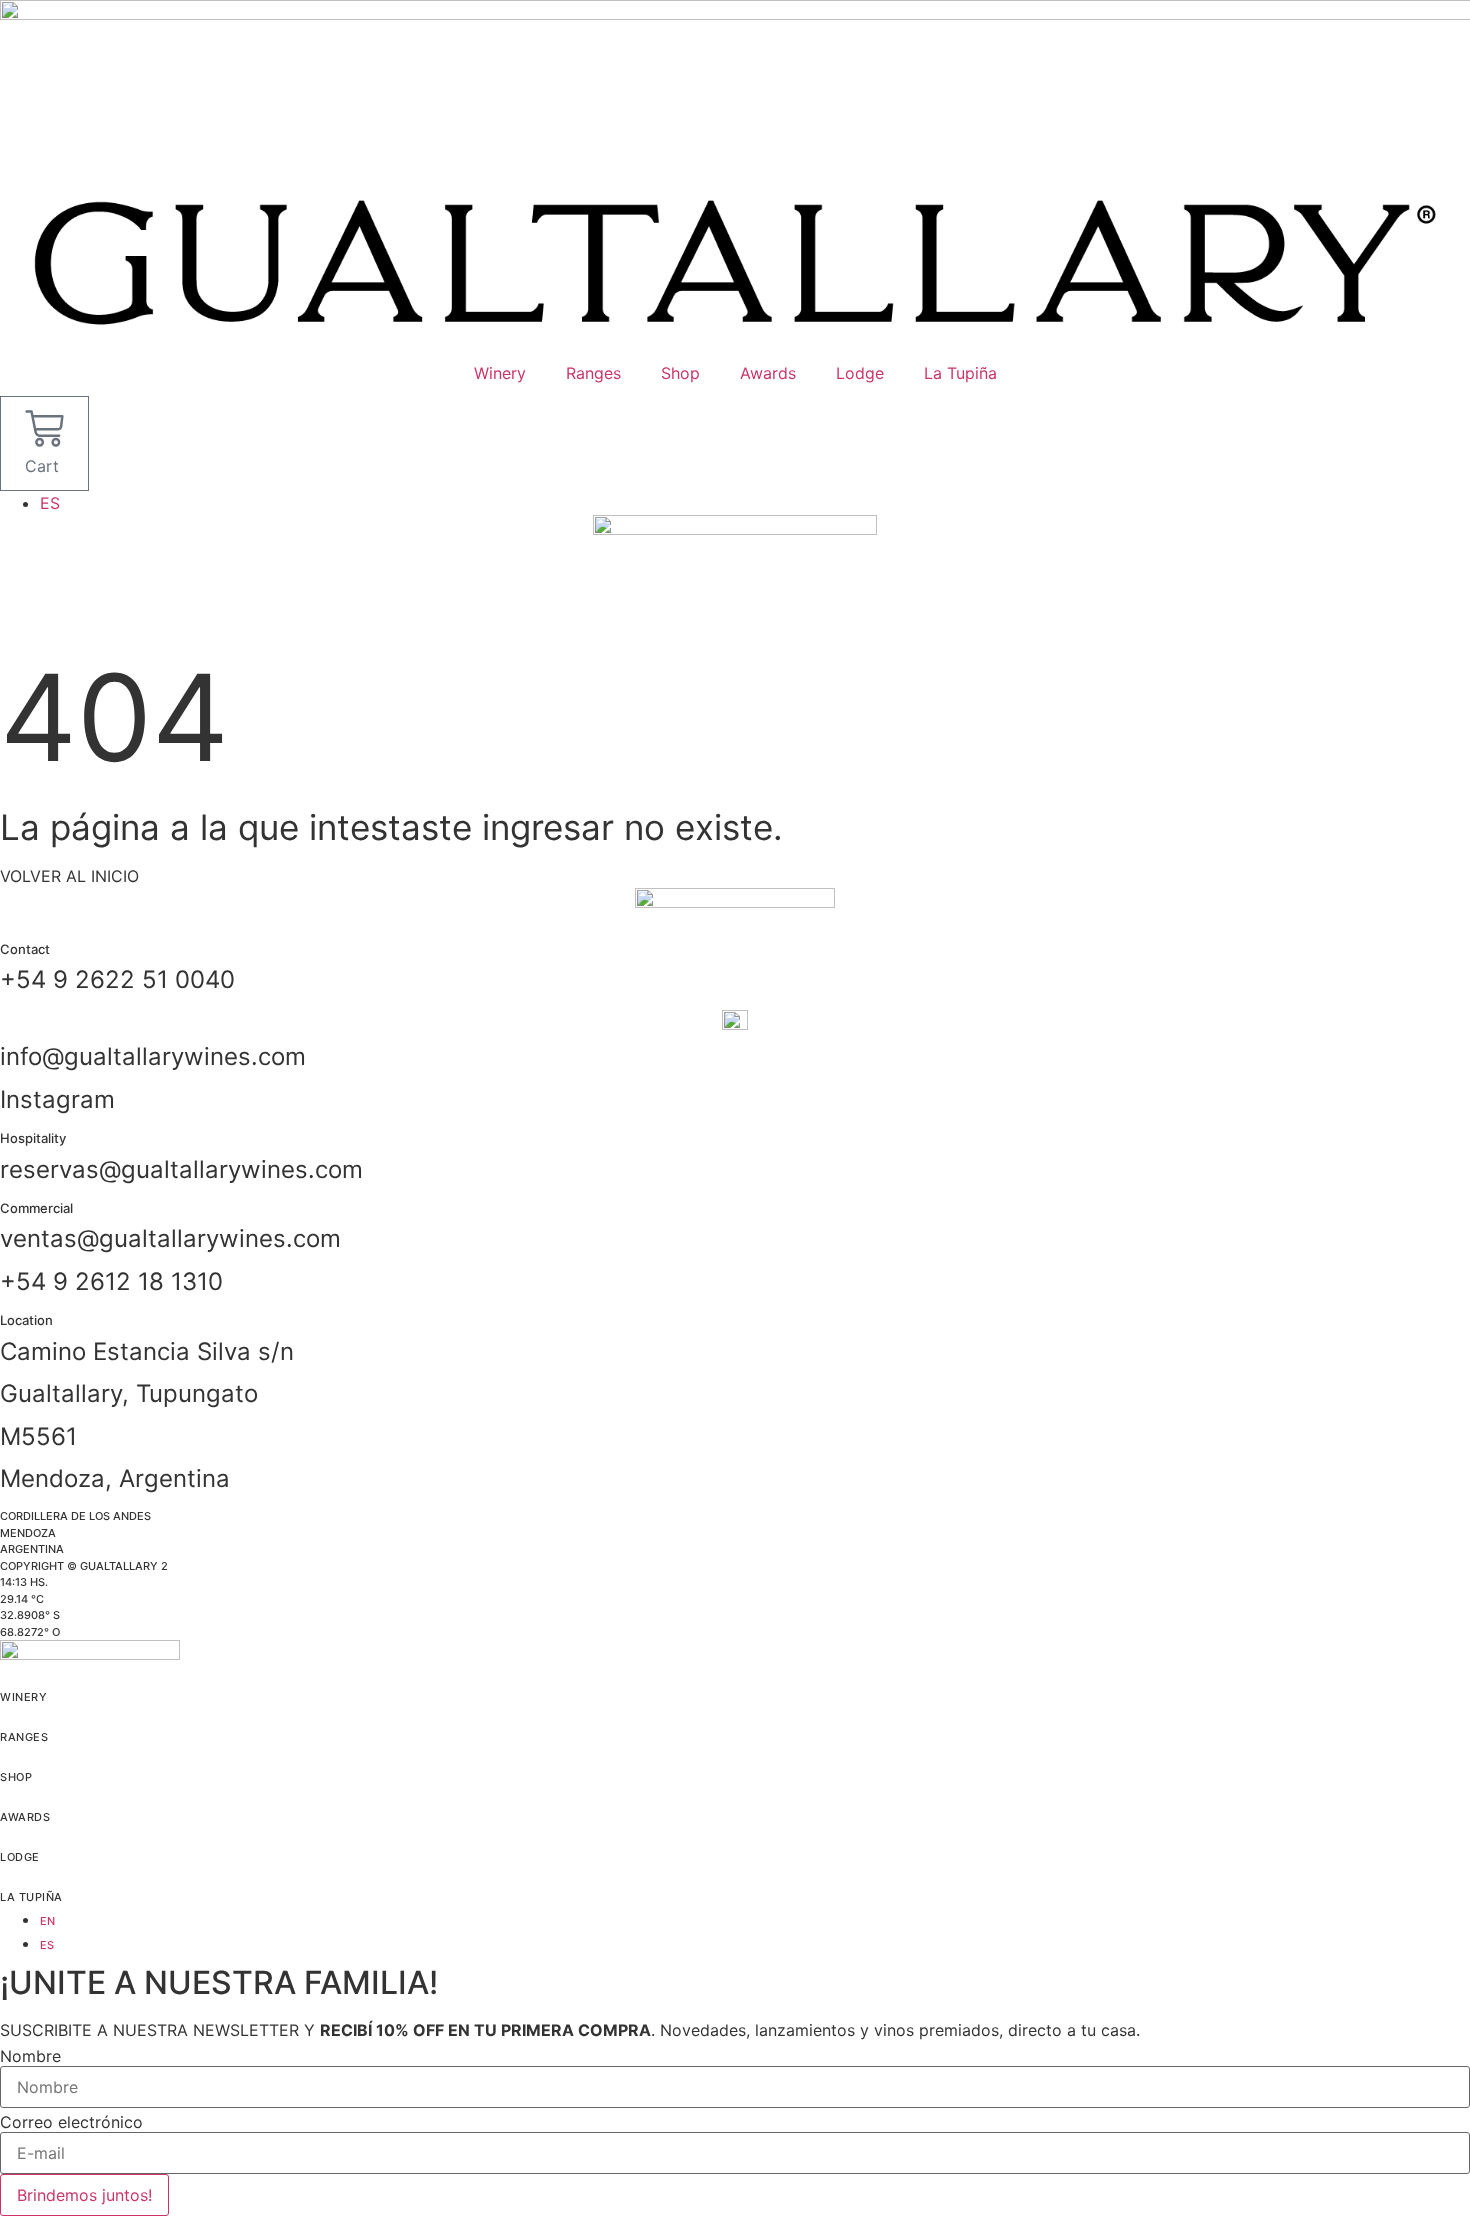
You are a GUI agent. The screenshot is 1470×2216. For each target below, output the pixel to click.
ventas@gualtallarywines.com (170, 1238)
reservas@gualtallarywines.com (181, 1169)
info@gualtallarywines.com (153, 1056)
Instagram (57, 1099)
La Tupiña (960, 373)
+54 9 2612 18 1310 (111, 1281)
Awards (768, 373)
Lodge (860, 373)
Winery (500, 373)
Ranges (593, 373)
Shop (680, 373)
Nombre (30, 2056)
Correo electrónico (71, 2122)
